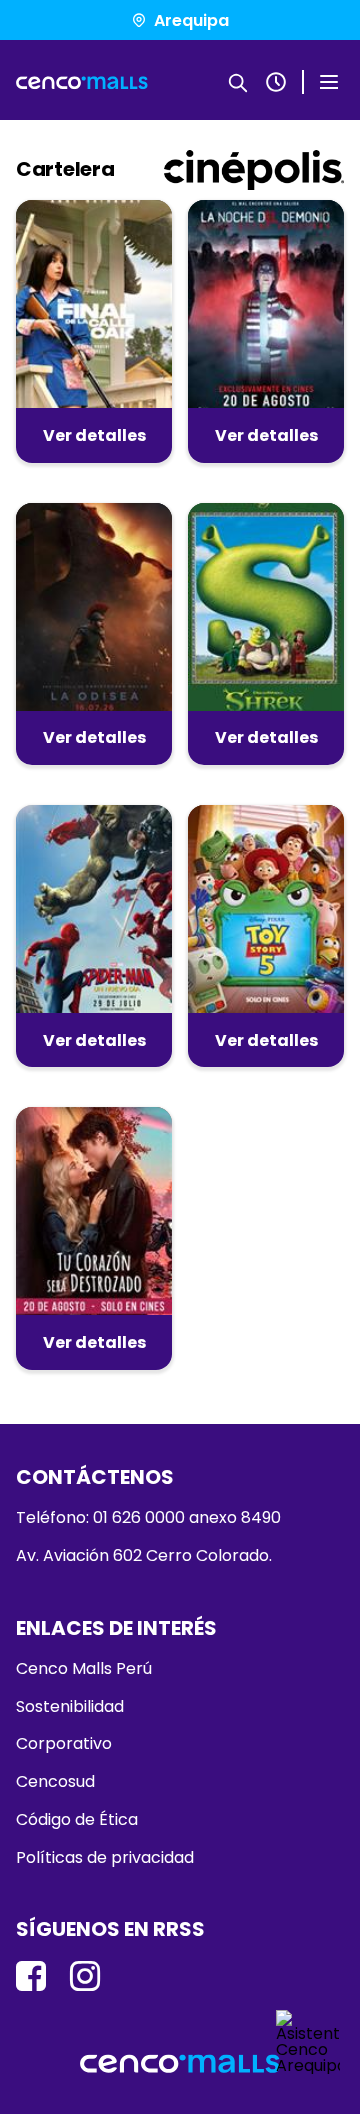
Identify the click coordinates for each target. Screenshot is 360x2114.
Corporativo (64, 1744)
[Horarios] (276, 82)
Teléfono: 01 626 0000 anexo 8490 (148, 1518)
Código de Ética (77, 1820)
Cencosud (55, 1782)
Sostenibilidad (70, 1707)
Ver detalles (94, 435)
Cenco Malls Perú (84, 1669)
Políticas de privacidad (105, 1858)
